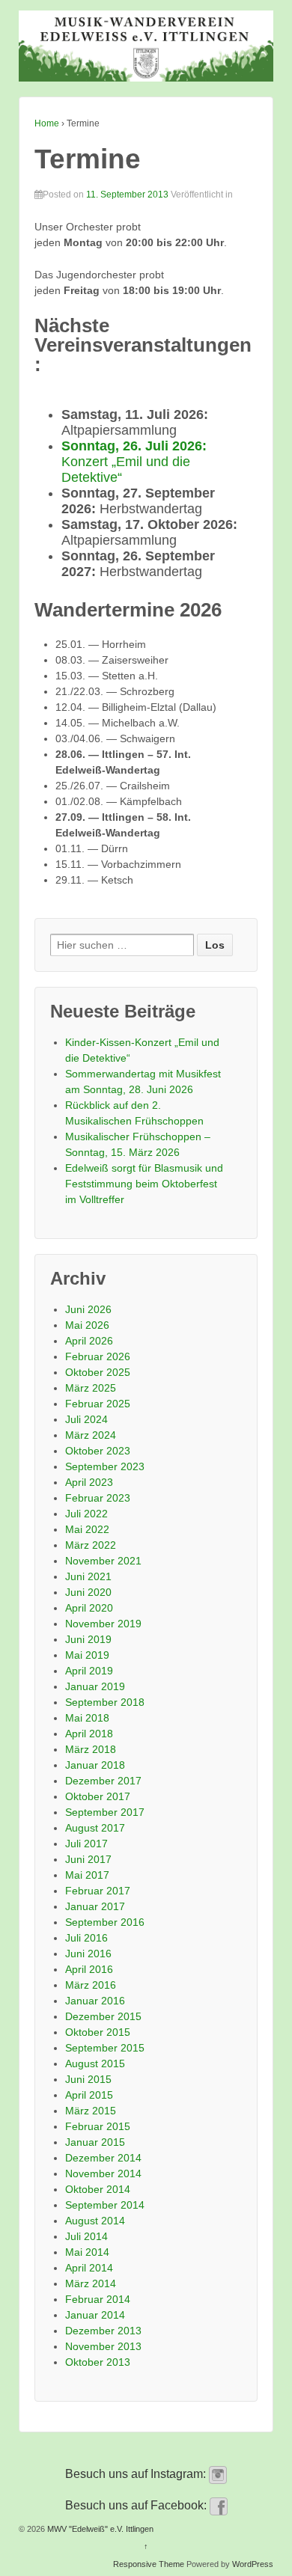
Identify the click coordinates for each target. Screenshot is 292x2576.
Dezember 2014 (103, 2158)
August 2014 (95, 2221)
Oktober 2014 (98, 2189)
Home (47, 123)
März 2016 (91, 1985)
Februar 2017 (98, 1891)
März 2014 (91, 2283)
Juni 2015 (88, 2079)
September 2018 (105, 1702)
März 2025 (91, 1388)
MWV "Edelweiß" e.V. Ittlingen (99, 2529)
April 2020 (89, 1608)
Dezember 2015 (103, 2016)
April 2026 (89, 1341)
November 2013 (103, 2346)
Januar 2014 (95, 2315)
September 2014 (105, 2205)
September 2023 (105, 1466)
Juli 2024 (86, 1419)
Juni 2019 (88, 1639)
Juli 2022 (86, 1514)
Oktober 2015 (98, 2032)
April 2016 (89, 1969)
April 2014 (89, 2268)
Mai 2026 (87, 1325)
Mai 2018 (87, 1718)
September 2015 (105, 2048)
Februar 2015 (98, 2126)
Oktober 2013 (98, 2362)
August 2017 (95, 1828)
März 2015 (91, 2111)
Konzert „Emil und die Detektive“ (134, 462)
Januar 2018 (95, 1765)
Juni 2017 (88, 1859)
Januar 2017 (95, 1906)
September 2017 (105, 1812)
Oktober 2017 (98, 1796)
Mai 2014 (87, 2252)
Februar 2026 (98, 1356)
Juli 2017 (86, 1844)
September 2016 (105, 1922)
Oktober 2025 (98, 1372)
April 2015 (89, 2095)
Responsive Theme (149, 2564)
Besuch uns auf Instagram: (137, 2474)
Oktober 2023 (98, 1451)
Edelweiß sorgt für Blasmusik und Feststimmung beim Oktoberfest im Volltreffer (144, 1184)
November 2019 (103, 1624)
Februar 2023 (98, 1498)
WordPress (253, 2564)
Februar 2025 (98, 1404)
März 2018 (91, 1749)
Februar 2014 (98, 2299)
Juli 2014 (86, 2236)
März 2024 (91, 1435)
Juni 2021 (88, 1576)
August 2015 (95, 2063)
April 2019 (89, 1671)
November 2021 (103, 1561)
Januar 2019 (95, 1686)
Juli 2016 (86, 1938)
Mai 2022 (87, 1529)
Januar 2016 (95, 2001)
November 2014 (103, 2173)
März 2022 (91, 1545)
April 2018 (89, 1734)
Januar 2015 (95, 2142)
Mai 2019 (87, 1655)
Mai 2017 (87, 1875)
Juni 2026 (88, 1309)
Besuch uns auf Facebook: (137, 2505)
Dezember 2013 (103, 2331)
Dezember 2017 (103, 1781)
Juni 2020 (88, 1592)
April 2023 (89, 1482)
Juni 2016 (88, 1954)
